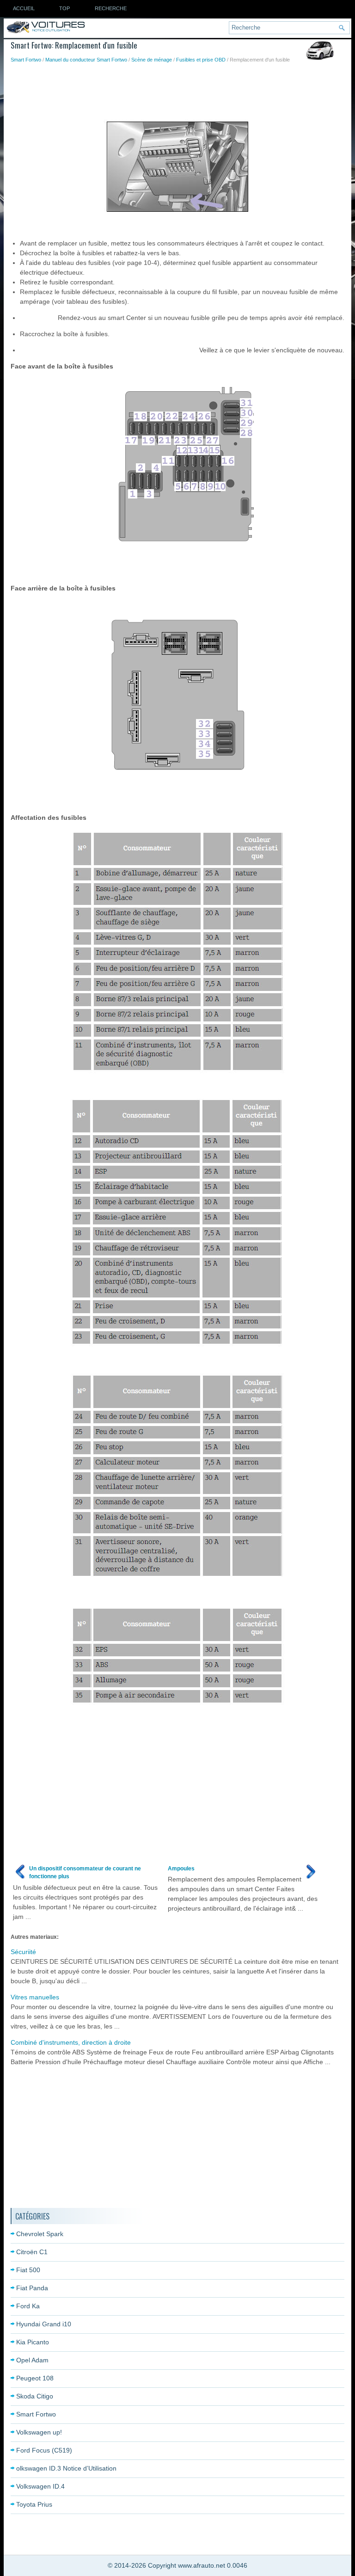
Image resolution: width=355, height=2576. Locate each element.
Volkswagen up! (39, 2432)
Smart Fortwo (26, 60)
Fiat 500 (28, 2270)
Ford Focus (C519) (44, 2450)
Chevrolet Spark (40, 2234)
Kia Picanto (33, 2342)
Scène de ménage (152, 60)
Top (64, 8)
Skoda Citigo (35, 2396)
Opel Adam (32, 2360)
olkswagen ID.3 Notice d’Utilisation (66, 2468)
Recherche (111, 8)
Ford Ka (28, 2306)
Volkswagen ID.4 (40, 2486)
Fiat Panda (32, 2288)
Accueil (24, 8)
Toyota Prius (34, 2504)
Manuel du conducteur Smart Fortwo (86, 60)
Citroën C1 (32, 2252)
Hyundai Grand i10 (44, 2324)
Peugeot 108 (35, 2378)
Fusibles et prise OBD (201, 60)
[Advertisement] (179, 89)
